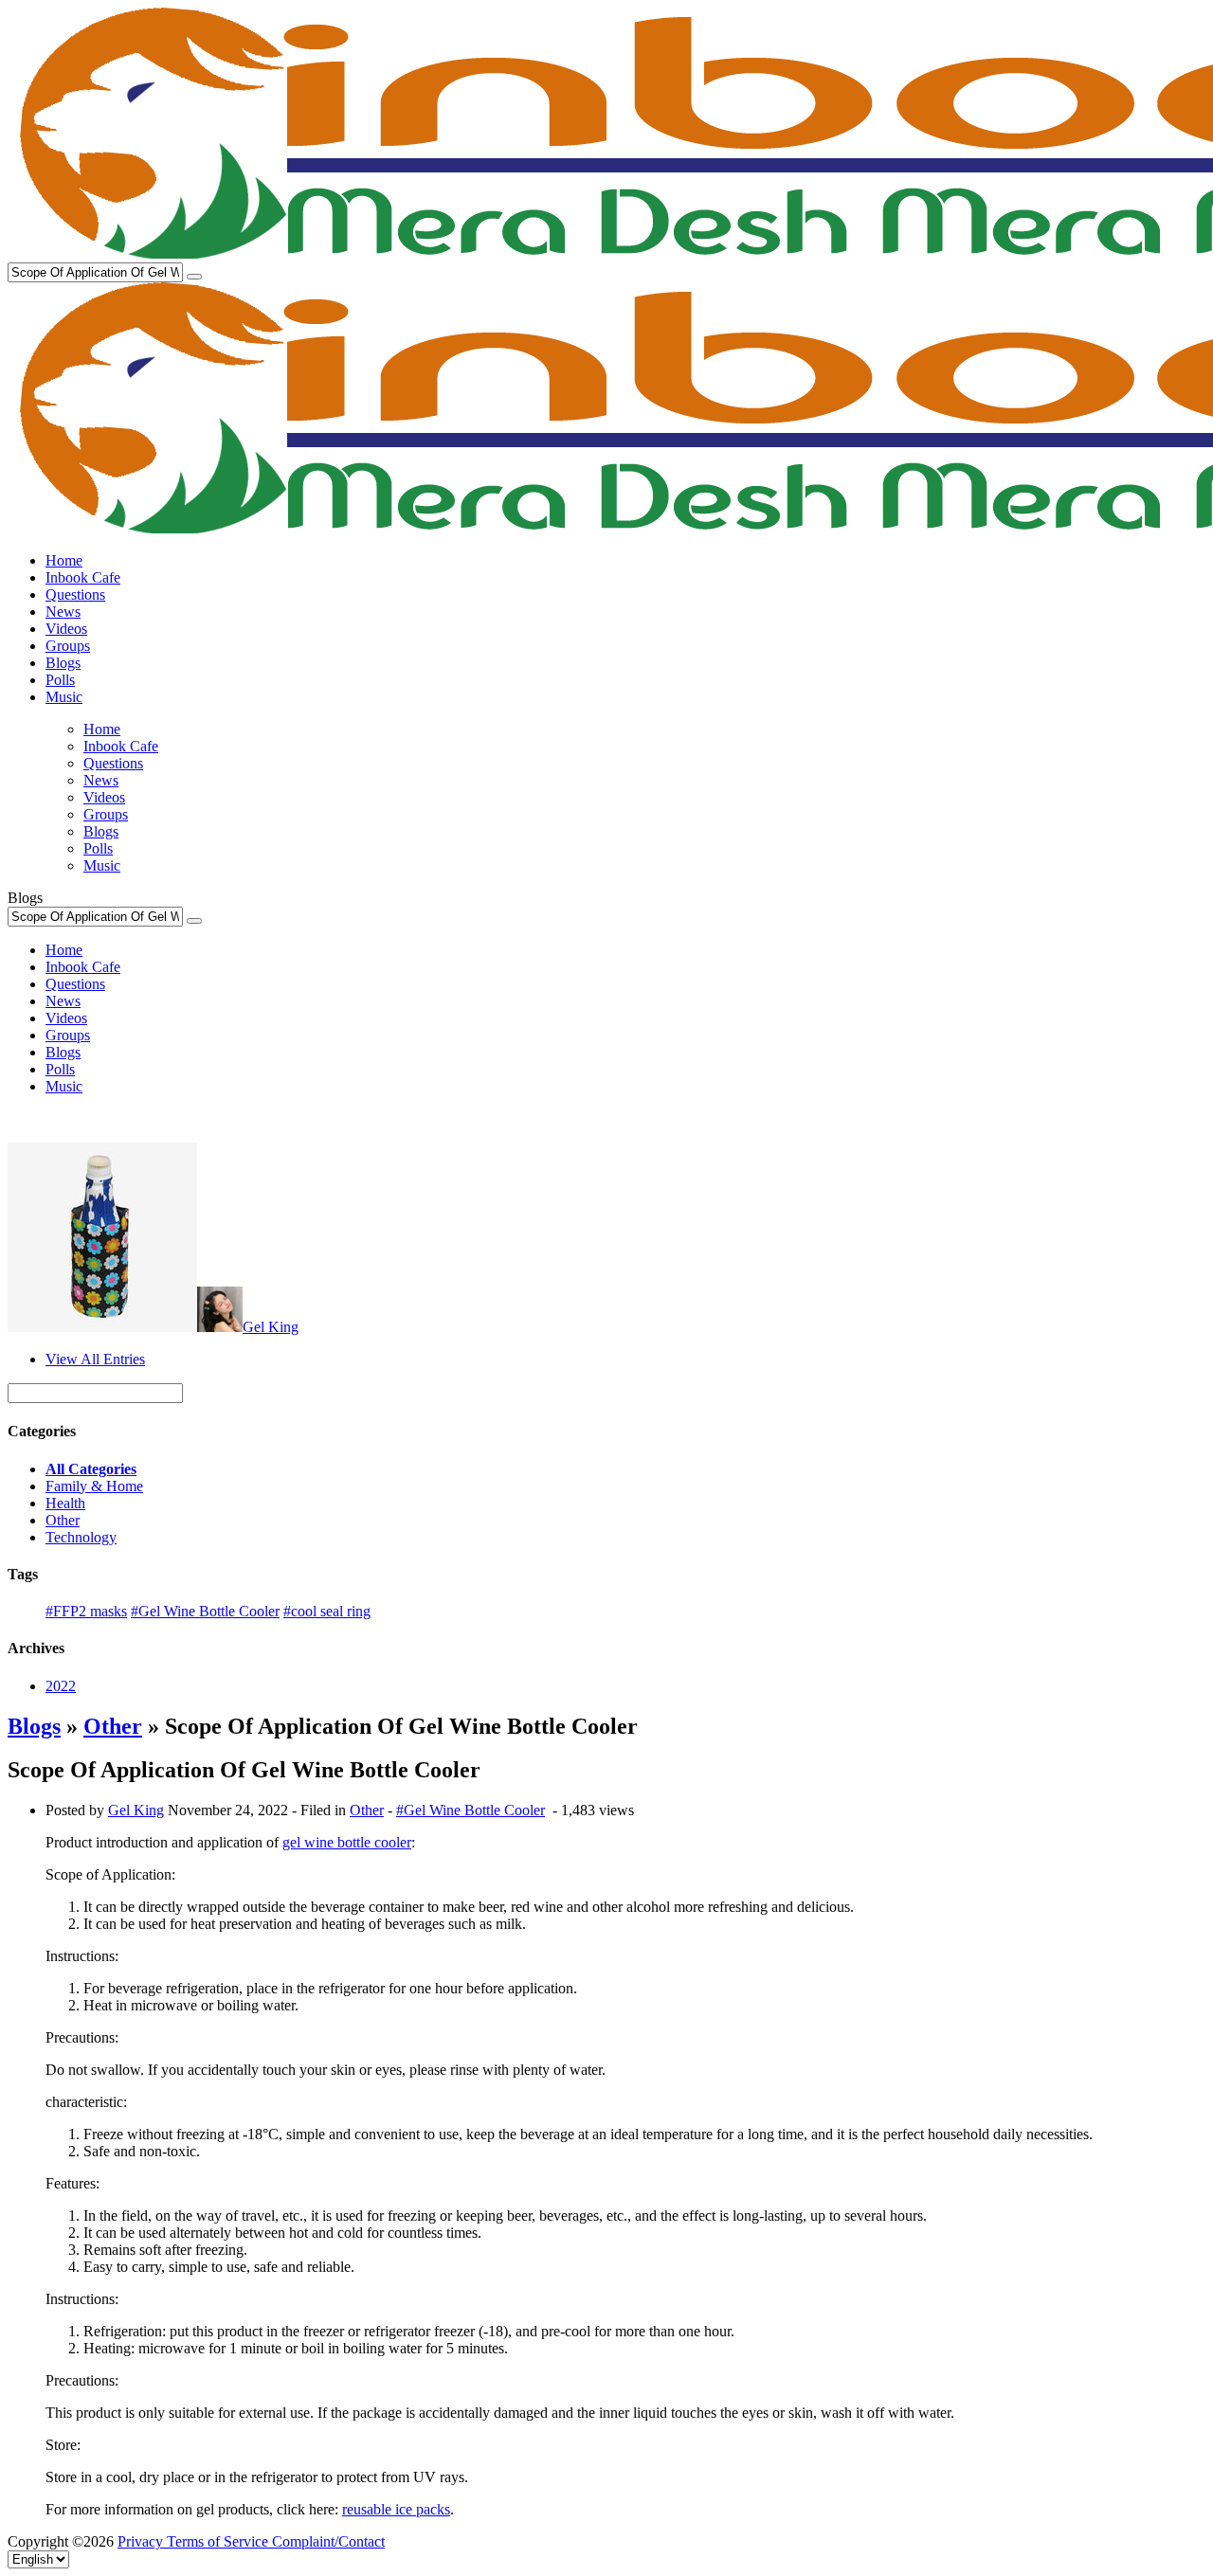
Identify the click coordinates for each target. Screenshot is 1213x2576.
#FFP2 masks (86, 1611)
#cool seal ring (327, 1611)
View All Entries (95, 1359)
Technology (81, 1537)
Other (63, 1520)
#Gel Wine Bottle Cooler (205, 1611)
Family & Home (94, 1486)
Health (65, 1503)
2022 (61, 1686)
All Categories (91, 1469)
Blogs (34, 1726)
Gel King (271, 1327)
